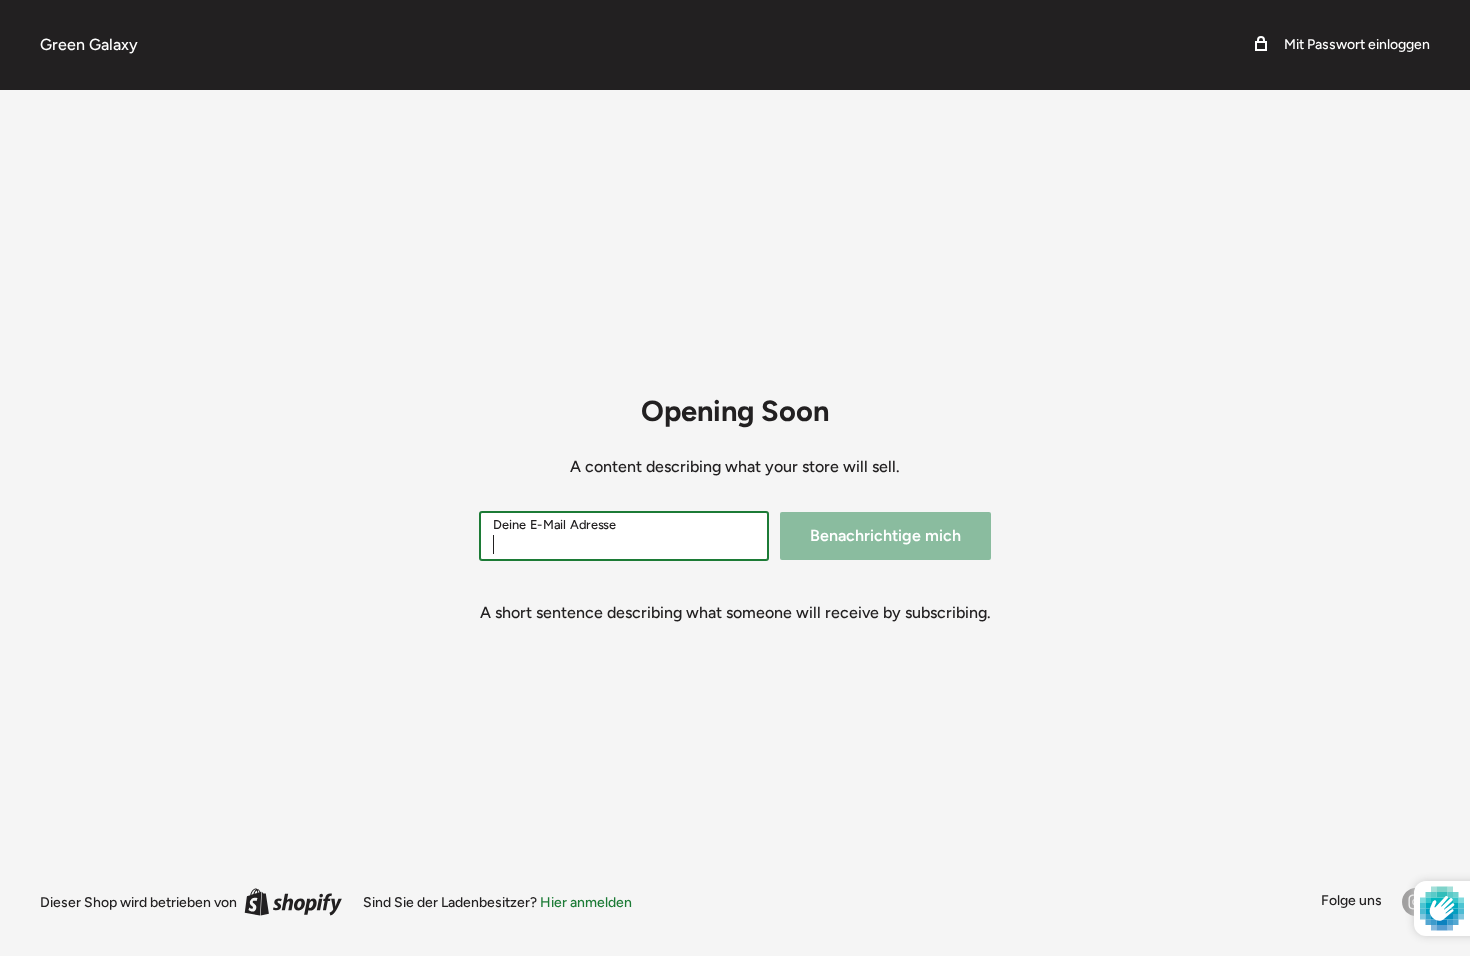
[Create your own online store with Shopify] (293, 902)
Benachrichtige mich (885, 535)
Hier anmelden (586, 902)
